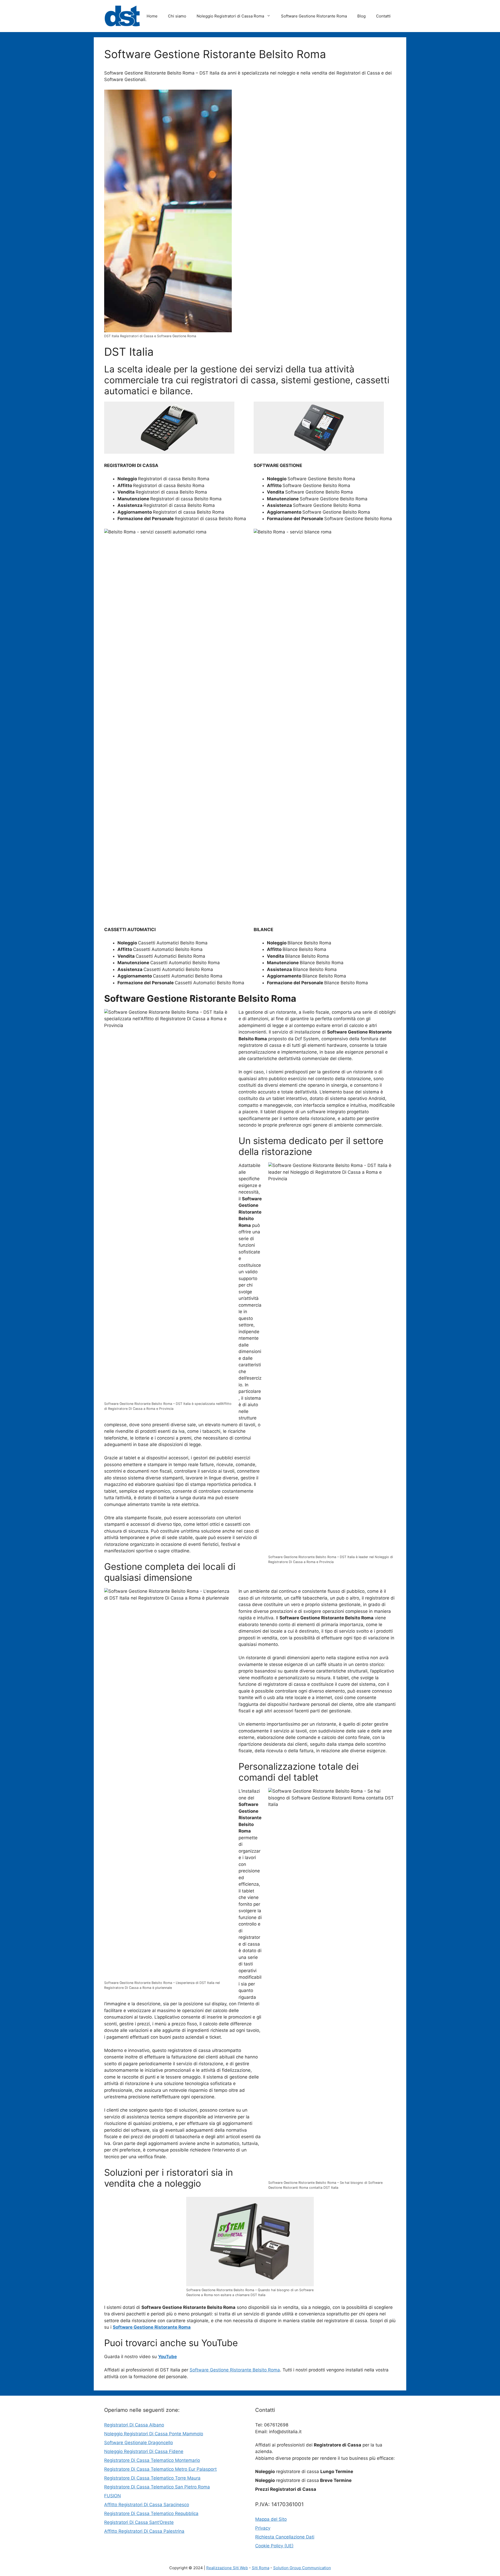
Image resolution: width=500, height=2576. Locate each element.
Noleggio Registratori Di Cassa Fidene (144, 2451)
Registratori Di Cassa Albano (134, 2425)
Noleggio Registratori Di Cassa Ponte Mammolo (154, 2434)
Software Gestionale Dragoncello (139, 2443)
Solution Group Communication (302, 2568)
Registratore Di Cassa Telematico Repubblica (151, 2513)
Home (152, 16)
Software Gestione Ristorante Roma (314, 16)
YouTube (167, 2357)
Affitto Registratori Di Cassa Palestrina (144, 2531)
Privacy (263, 2528)
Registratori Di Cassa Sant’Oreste (139, 2522)
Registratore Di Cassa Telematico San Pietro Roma (157, 2487)
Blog (361, 16)
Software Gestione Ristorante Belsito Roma (235, 2370)
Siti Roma (261, 2568)
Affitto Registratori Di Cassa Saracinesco (147, 2505)
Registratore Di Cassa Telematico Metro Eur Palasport (160, 2469)
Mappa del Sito (271, 2519)
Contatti (383, 16)
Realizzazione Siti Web (227, 2568)
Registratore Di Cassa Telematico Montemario (152, 2460)
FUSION (113, 2496)
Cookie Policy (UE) (274, 2546)
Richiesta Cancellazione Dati (285, 2537)
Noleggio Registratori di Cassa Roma (230, 16)
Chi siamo (177, 16)
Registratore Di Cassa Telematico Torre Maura (152, 2478)
